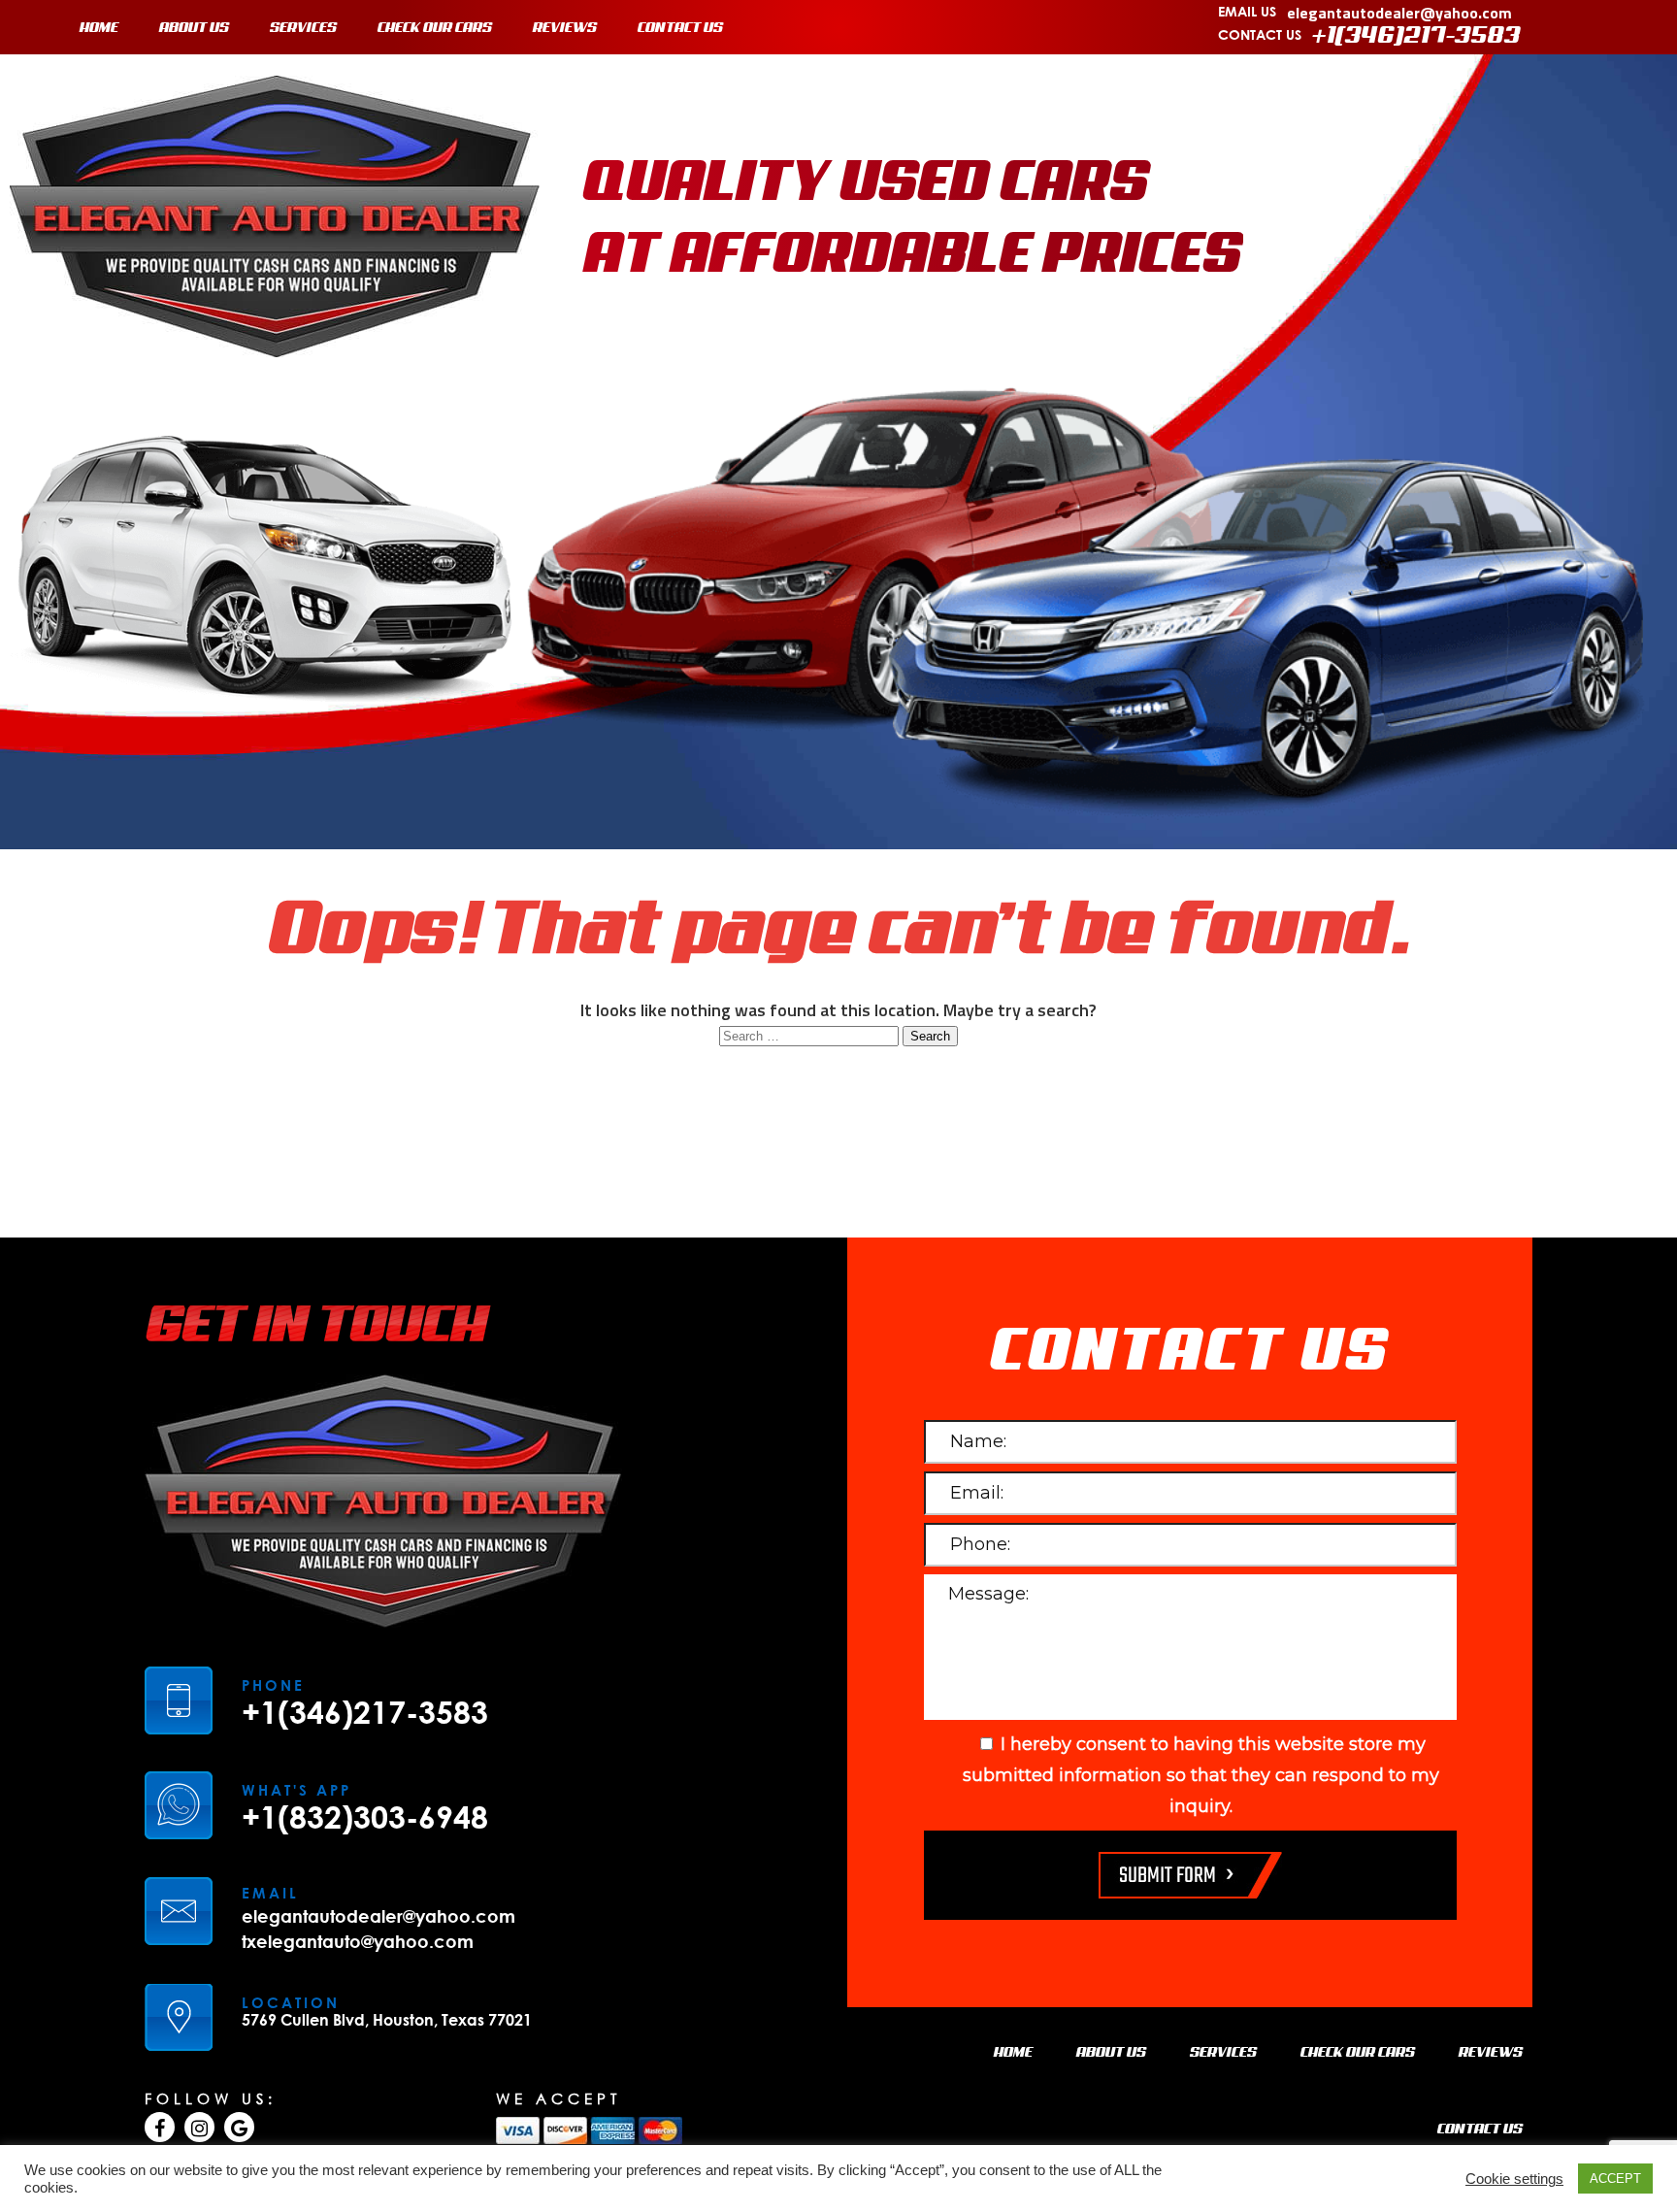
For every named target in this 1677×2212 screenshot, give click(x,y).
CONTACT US (680, 28)
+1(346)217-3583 (1416, 36)
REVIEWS (565, 28)
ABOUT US (194, 28)
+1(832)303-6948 (365, 1817)
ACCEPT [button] (1615, 2179)
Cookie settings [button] (1514, 2179)
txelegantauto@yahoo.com (358, 1941)
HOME (99, 28)
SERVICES (303, 28)
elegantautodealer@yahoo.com (1399, 13)
